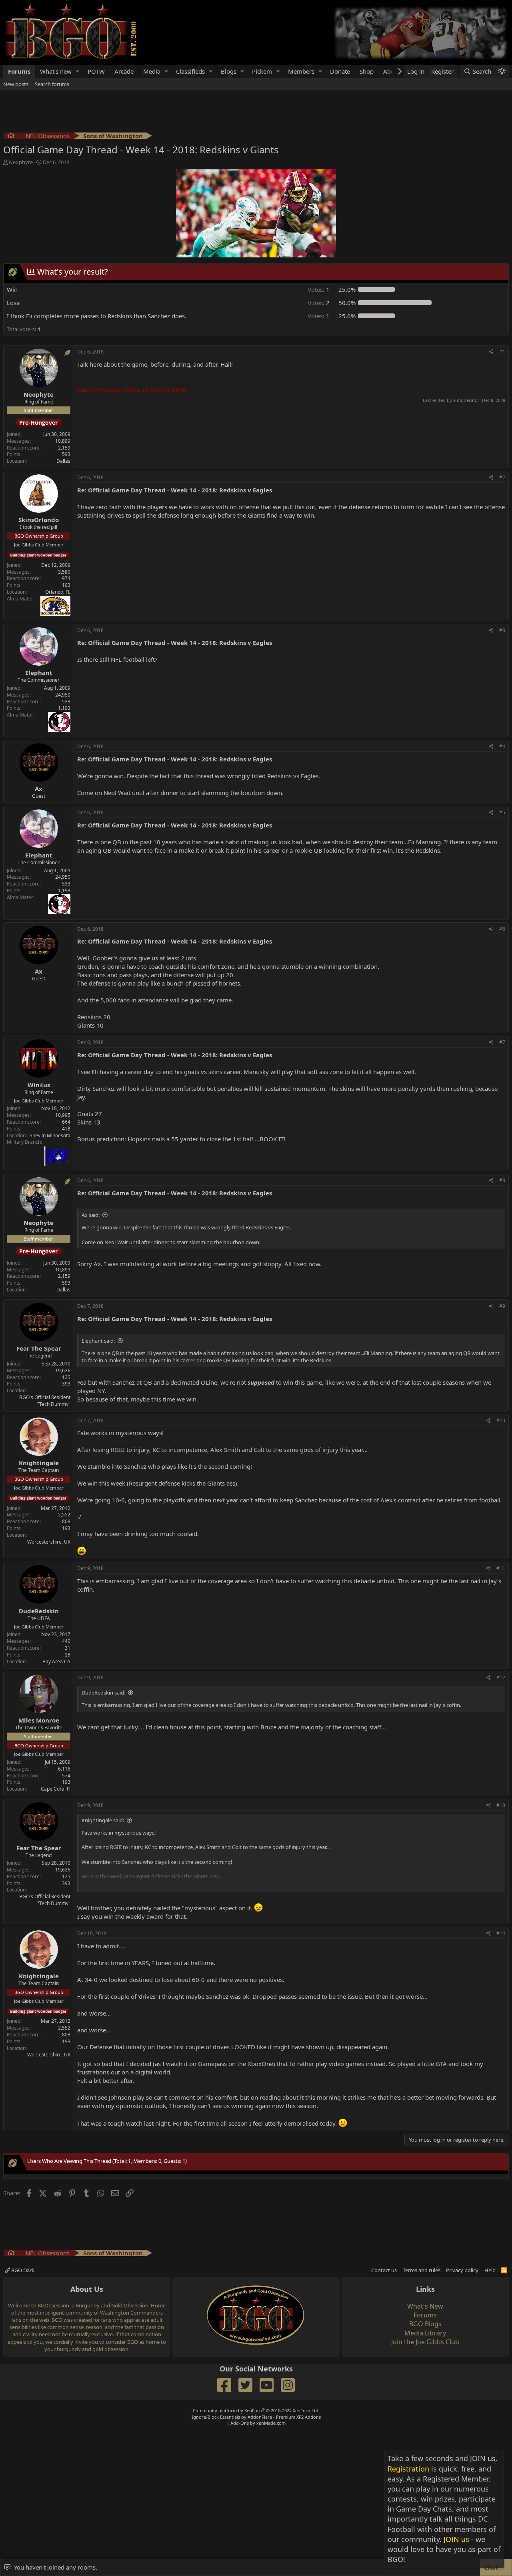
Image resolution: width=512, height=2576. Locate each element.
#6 (502, 929)
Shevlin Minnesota (50, 1135)
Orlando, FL (58, 592)
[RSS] (504, 2270)
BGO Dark (22, 2270)
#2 (502, 477)
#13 (501, 1805)
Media (152, 71)
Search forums (52, 84)
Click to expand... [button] (292, 1885)
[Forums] (11, 137)
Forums (19, 71)
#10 (501, 1421)
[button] (78, 71)
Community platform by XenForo (256, 2410)
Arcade (124, 71)
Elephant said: (98, 1341)
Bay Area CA (56, 1661)
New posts (16, 84)
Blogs (229, 71)
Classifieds (190, 71)
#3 (502, 630)
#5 (502, 812)
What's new (56, 71)
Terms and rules (422, 2270)
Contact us (384, 2270)
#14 (501, 1933)
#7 (502, 1042)
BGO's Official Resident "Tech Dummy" (45, 1401)
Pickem (262, 71)
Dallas (63, 461)
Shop (367, 71)
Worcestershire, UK (49, 1542)
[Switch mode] (502, 71)
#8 (502, 1180)
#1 (502, 352)
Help (490, 2270)
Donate (340, 71)
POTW (96, 71)
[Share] (491, 352)
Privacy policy (462, 2270)
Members (301, 71)
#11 (501, 1568)
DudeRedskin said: (103, 1693)
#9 (502, 1306)
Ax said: (91, 1215)
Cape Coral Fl (56, 1789)
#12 (501, 1678)
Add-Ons (240, 2423)
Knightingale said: (103, 1820)
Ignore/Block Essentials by (256, 2417)
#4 (502, 746)
